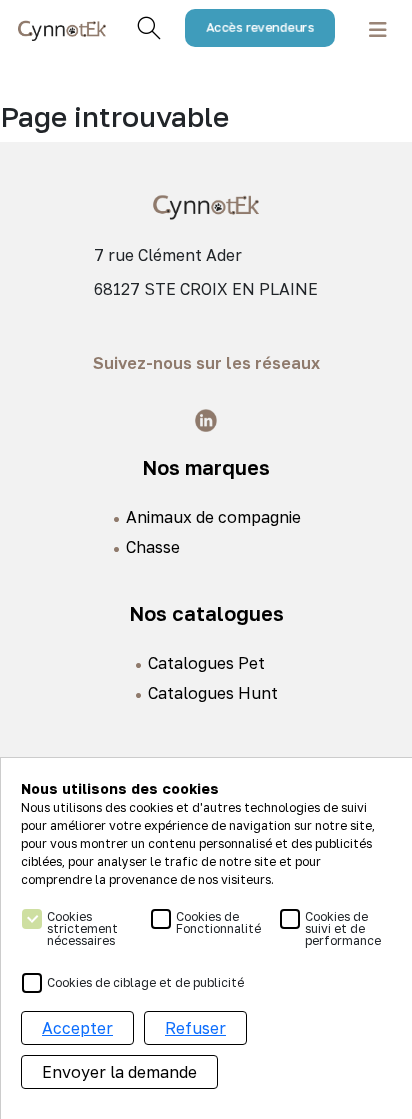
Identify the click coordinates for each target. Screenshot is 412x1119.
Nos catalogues (206, 613)
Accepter (77, 1028)
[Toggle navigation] (378, 28)
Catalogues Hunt (213, 693)
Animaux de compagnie (213, 517)
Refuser (195, 1028)
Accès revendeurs (260, 28)
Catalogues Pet (206, 663)
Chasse (153, 547)
